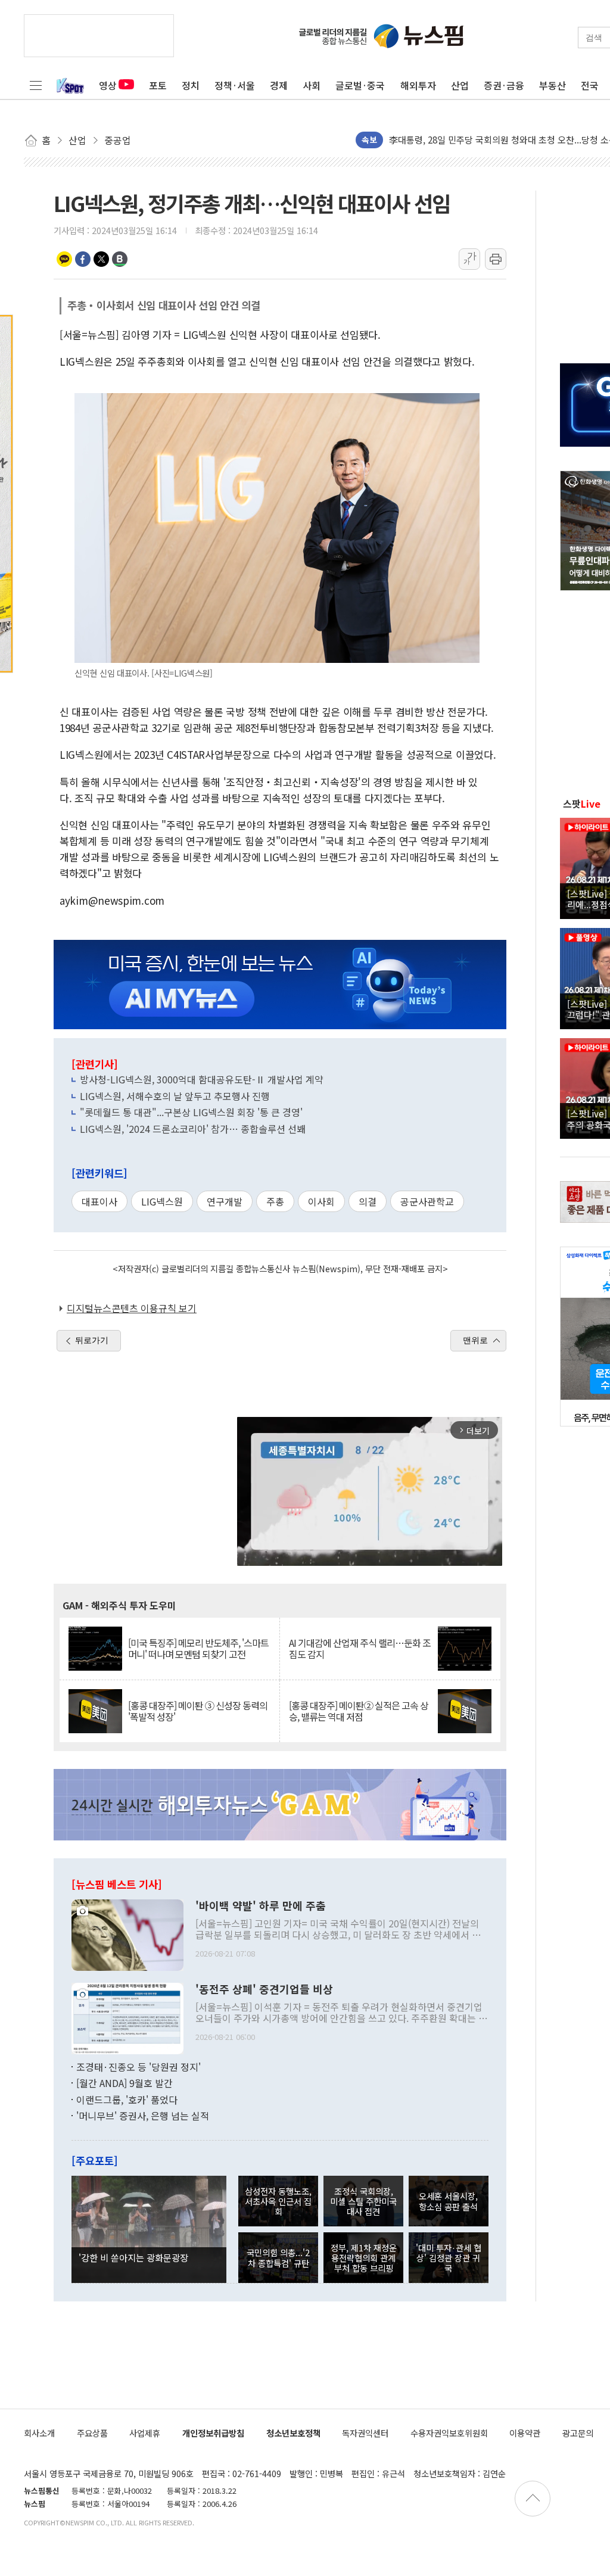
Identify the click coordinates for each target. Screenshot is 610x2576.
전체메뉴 (36, 85)
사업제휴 (145, 2433)
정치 (191, 85)
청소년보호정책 (293, 2433)
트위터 (101, 259)
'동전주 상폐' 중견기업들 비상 (264, 1989)
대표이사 (99, 1201)
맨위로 (475, 1340)
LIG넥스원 (162, 1201)
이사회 (321, 1201)
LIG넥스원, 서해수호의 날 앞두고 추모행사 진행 (175, 1096)
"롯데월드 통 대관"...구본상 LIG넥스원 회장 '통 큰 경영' (191, 1112)
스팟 (582, 803)
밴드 (120, 259)
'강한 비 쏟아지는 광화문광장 (133, 2257)
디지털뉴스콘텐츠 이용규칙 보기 (132, 1308)
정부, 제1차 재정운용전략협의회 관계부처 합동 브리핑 (364, 2258)
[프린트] (496, 259)
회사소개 (39, 2433)
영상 (108, 85)
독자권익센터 (365, 2433)
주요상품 (92, 2433)
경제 (279, 85)
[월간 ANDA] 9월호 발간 (125, 2083)
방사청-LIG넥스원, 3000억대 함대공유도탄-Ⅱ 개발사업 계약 (202, 1079)
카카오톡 (64, 259)
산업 (460, 85)
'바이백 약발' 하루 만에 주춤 (261, 1906)
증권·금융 (504, 85)
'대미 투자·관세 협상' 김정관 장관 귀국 (449, 2258)
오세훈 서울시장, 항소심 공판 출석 (448, 2201)
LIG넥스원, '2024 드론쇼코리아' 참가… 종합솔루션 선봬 (193, 1129)
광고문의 (578, 2433)
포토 (158, 85)
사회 (312, 85)
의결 (368, 1201)
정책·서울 (235, 85)
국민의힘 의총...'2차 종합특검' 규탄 (278, 2257)
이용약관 (525, 2433)
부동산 (553, 85)
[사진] (127, 1933)
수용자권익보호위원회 (449, 2433)
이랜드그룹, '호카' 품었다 (127, 2100)
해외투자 (418, 85)
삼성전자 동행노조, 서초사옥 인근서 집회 (278, 2201)
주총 (275, 1201)
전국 (590, 85)
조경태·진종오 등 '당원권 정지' (139, 2067)
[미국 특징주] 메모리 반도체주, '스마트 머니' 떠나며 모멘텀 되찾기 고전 (198, 1649)
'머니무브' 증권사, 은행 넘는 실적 (143, 2116)
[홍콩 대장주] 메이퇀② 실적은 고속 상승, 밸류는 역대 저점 (359, 1711)
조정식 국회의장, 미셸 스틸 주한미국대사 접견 (363, 2201)
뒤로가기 (92, 1340)
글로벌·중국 (360, 85)
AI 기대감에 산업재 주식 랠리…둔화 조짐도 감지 (360, 1649)
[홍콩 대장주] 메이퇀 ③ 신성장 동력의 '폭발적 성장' (198, 1711)
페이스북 (83, 259)
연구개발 (225, 1201)
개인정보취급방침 (213, 2433)
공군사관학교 (427, 1201)
